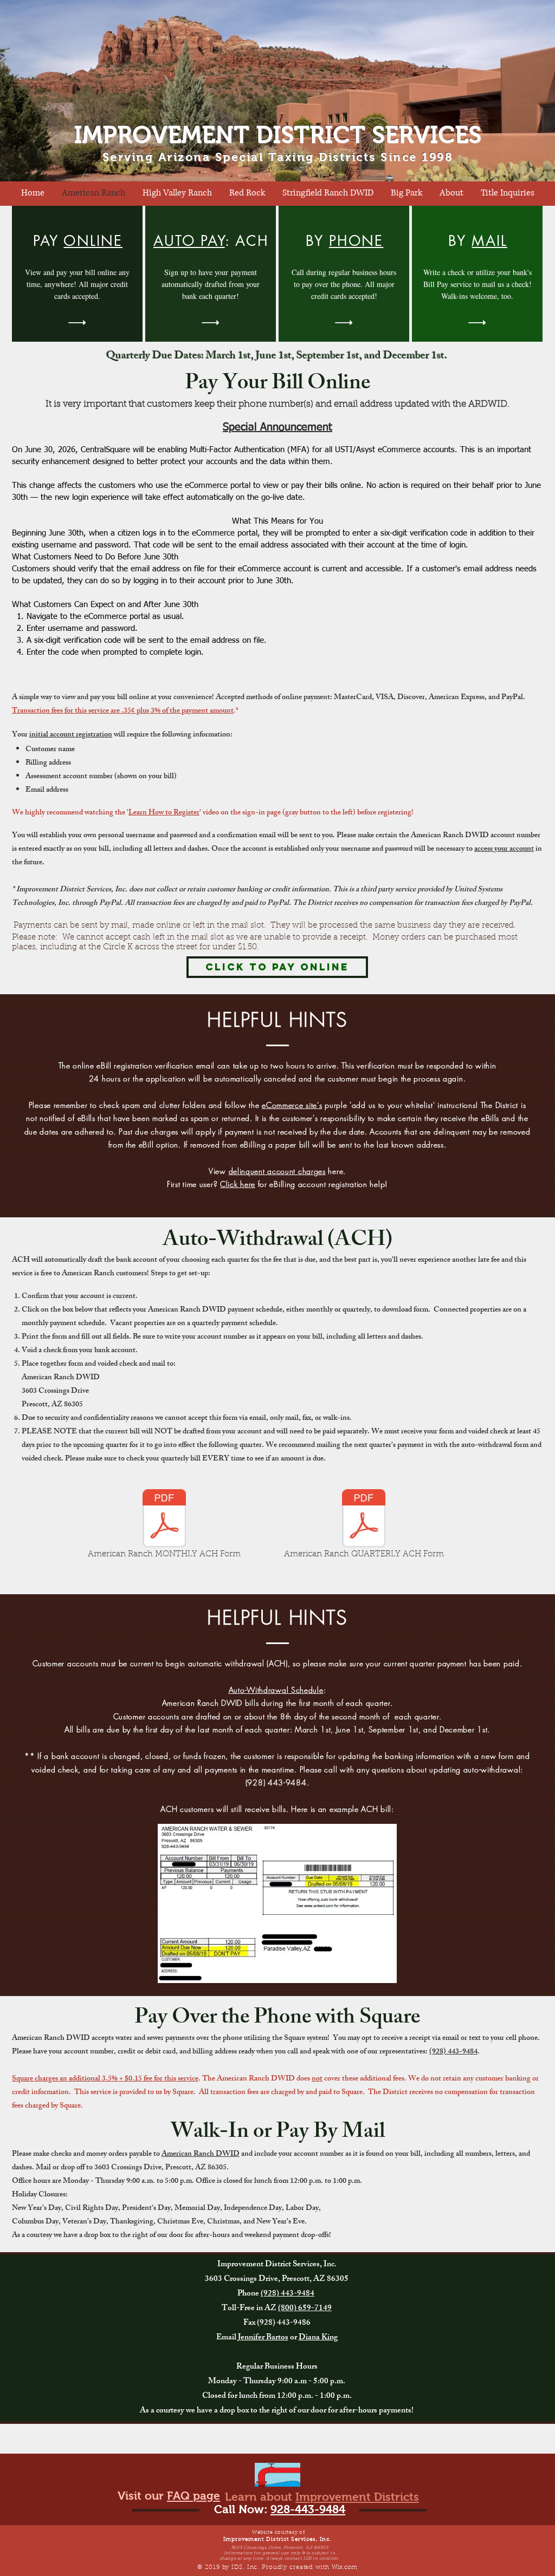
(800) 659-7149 (305, 2309)
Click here (238, 1184)
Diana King (318, 2338)
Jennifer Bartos (263, 2338)
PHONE (356, 241)
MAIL (489, 241)
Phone (249, 2294)
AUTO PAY (189, 241)
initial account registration (71, 735)
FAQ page (193, 2496)
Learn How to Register (164, 813)
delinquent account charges (277, 1171)
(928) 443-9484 (453, 2052)
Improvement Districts (357, 2497)
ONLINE (93, 241)
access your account (504, 849)
